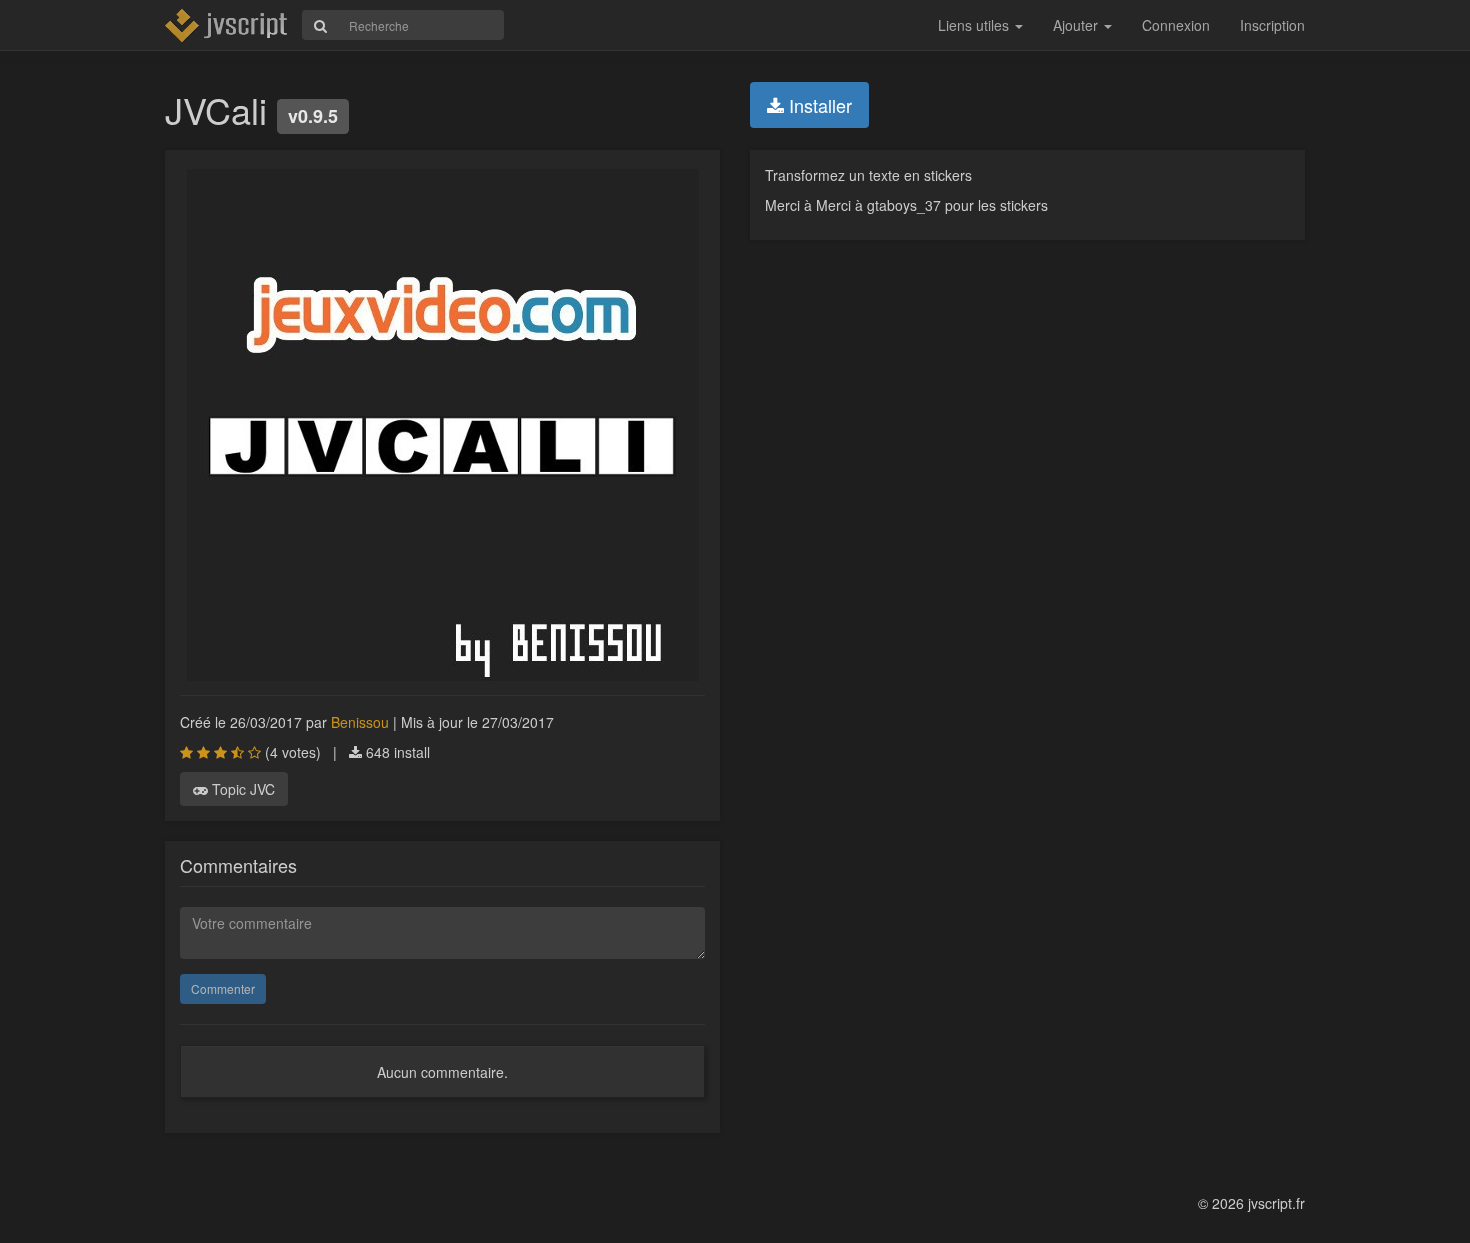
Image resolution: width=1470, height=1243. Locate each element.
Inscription (1272, 25)
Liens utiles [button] (975, 25)
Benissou (360, 722)
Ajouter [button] (1077, 25)
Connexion (1176, 25)
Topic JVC (241, 789)
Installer (818, 105)
